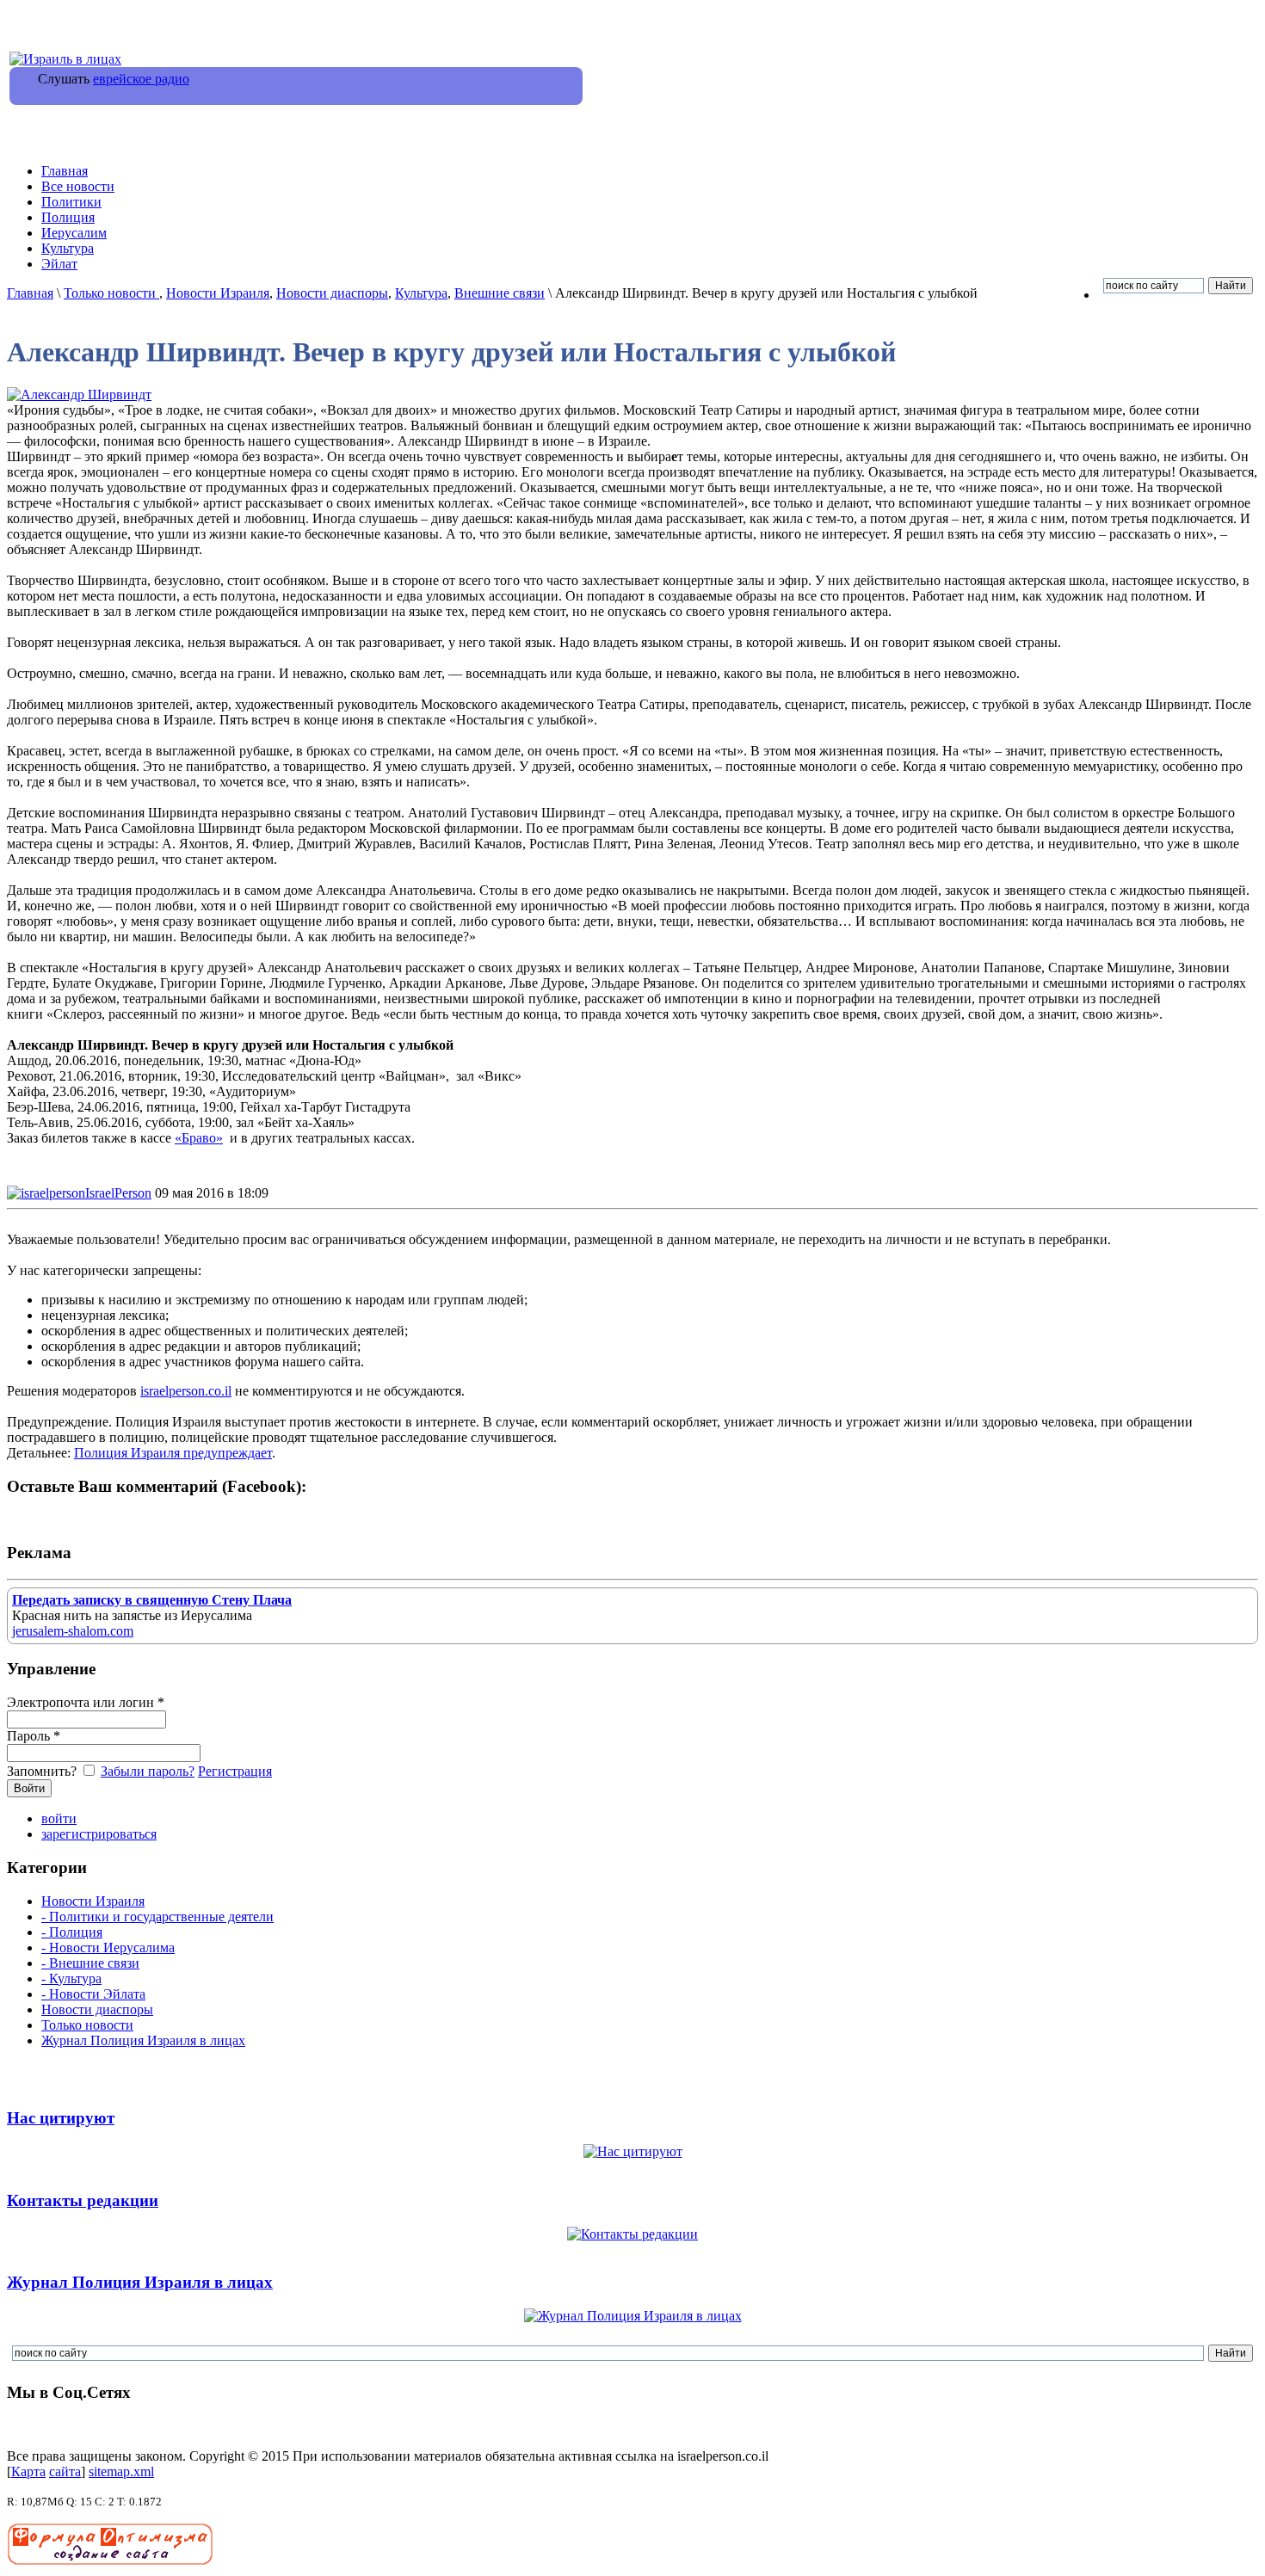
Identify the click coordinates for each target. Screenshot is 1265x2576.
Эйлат (59, 264)
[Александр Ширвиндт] (79, 394)
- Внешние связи (90, 1963)
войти (59, 1818)
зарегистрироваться (99, 1834)
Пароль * (34, 1736)
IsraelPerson (118, 1193)
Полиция (68, 217)
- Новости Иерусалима (108, 1947)
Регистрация (235, 1771)
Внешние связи (500, 293)
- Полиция (72, 1932)
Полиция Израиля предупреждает (173, 1453)
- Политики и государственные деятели (157, 1917)
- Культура (71, 1978)
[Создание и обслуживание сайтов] (110, 2561)
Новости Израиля (218, 293)
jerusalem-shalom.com (73, 1631)
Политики (71, 202)
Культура (68, 248)
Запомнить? (43, 1771)
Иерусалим (74, 233)
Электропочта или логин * (86, 1702)
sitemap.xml (121, 2471)
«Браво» (199, 1138)
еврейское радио (141, 79)
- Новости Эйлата (93, 1994)
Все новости (78, 186)
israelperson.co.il (186, 1391)
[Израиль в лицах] (65, 59)
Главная (65, 171)
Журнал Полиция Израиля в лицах (143, 2040)
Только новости (111, 293)
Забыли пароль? (148, 1771)
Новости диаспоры (332, 293)
